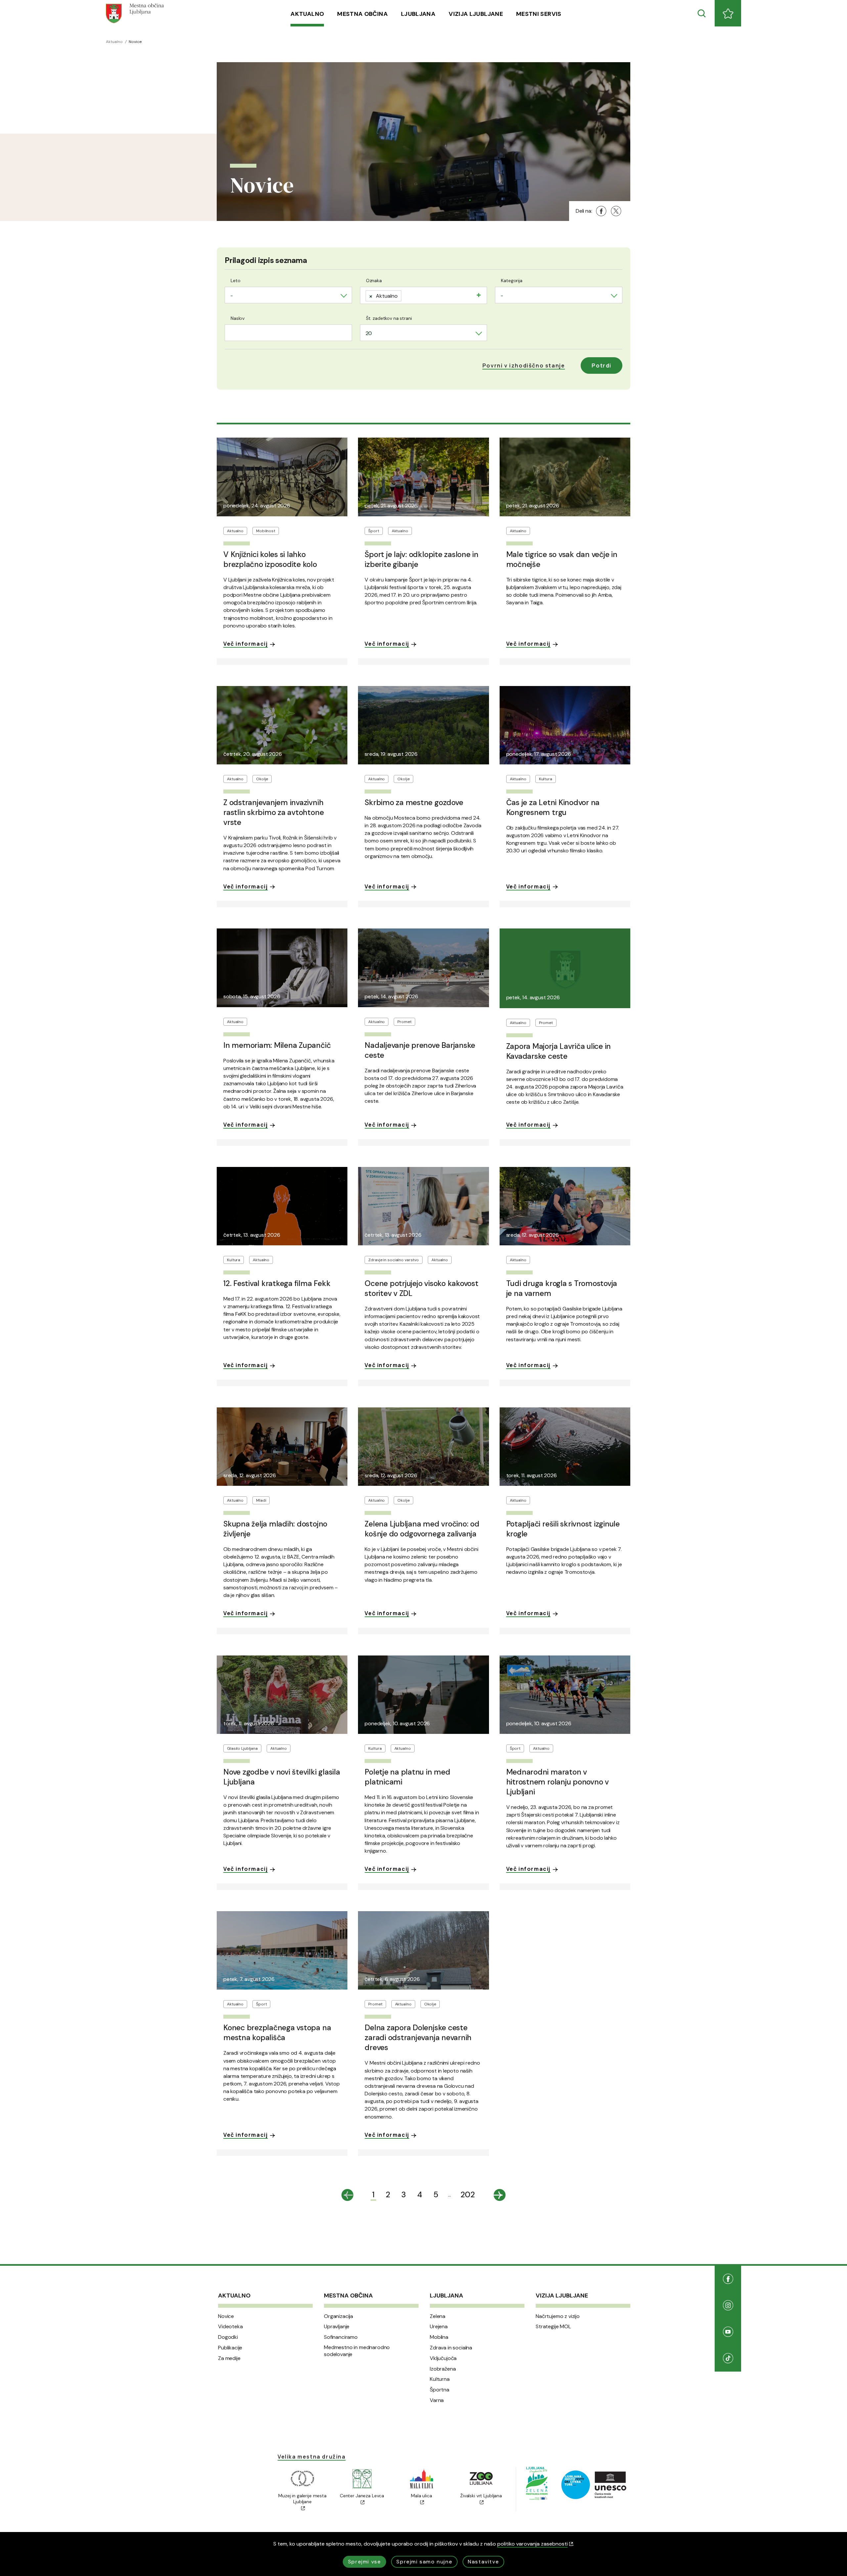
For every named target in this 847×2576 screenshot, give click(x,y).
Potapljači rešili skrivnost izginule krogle (563, 1529)
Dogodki (228, 2337)
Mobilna (439, 2337)
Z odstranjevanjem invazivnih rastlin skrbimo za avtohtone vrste (273, 812)
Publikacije (230, 2348)
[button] (524, 365)
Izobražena (443, 2369)
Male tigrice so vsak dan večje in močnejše (562, 559)
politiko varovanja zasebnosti (533, 2544)
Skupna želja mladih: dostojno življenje (275, 1529)
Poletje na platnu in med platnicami (407, 1777)
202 (468, 2194)
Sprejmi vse (365, 2562)
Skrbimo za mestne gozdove (414, 802)
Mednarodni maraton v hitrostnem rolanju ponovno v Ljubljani (557, 1782)
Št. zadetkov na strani (389, 318)
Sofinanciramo (341, 2337)
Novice (226, 2316)
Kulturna (440, 2379)
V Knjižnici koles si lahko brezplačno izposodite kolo (270, 559)
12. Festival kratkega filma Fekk (277, 1283)
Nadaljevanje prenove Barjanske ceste (420, 1050)
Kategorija (512, 280)
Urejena (439, 2327)
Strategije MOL (553, 2327)
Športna (440, 2390)
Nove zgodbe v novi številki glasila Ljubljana (282, 1777)
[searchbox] (406, 294)
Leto (235, 280)
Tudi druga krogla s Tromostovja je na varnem (562, 1288)
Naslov (238, 318)
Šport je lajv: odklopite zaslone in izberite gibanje (422, 559)
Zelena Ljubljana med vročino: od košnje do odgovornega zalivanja (422, 1529)
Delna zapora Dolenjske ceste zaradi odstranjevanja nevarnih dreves (418, 2038)
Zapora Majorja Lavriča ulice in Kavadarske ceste (559, 1051)
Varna (437, 2400)
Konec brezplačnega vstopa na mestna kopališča (277, 2033)
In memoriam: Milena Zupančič (277, 1045)
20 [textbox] (369, 333)
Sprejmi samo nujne (424, 2562)
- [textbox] (232, 296)
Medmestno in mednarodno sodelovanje (357, 2351)
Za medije (229, 2358)
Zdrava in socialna (451, 2348)
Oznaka (374, 280)
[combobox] (288, 295)
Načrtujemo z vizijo (558, 2316)
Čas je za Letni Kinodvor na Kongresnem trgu (553, 807)
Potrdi (602, 365)
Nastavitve (483, 2562)
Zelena (438, 2316)
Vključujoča (443, 2358)
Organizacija (338, 2316)
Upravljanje (337, 2327)
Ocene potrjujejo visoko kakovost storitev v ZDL (421, 1288)
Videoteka (230, 2327)
